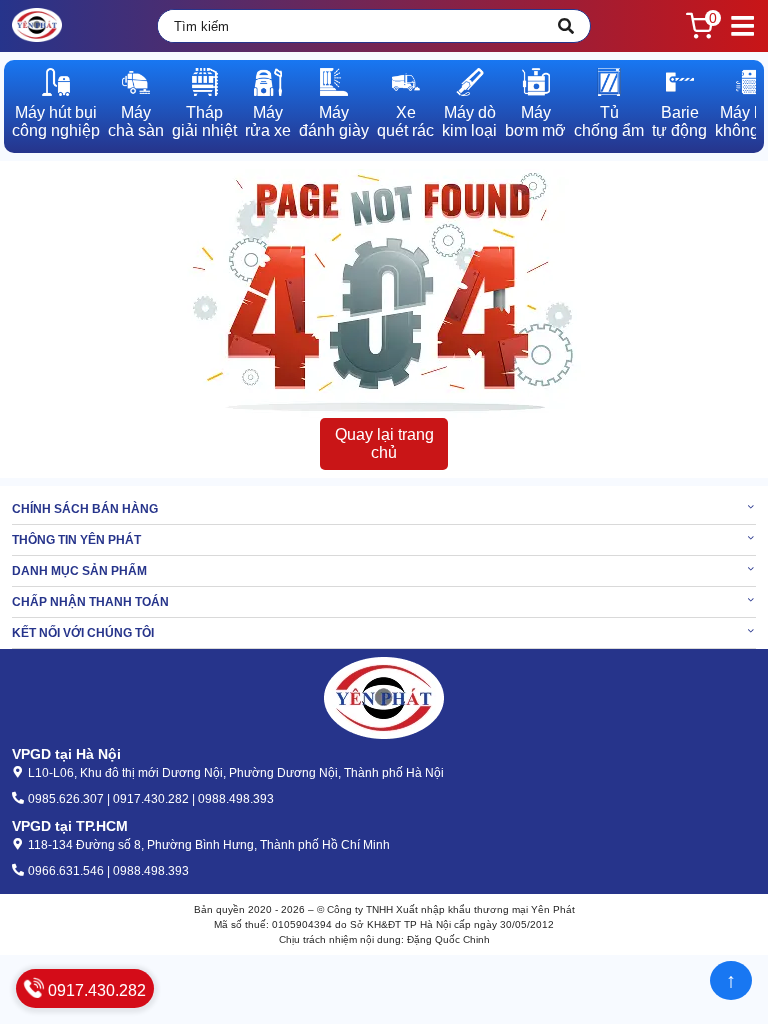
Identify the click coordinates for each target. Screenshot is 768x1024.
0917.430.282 (95, 990)
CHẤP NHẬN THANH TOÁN (90, 602)
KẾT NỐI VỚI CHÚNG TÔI (83, 633)
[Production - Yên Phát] (37, 26)
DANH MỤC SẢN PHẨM (79, 571)
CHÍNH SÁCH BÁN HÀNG (85, 509)
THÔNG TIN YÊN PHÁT (76, 540)
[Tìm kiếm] (566, 26)
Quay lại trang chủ (384, 443)
